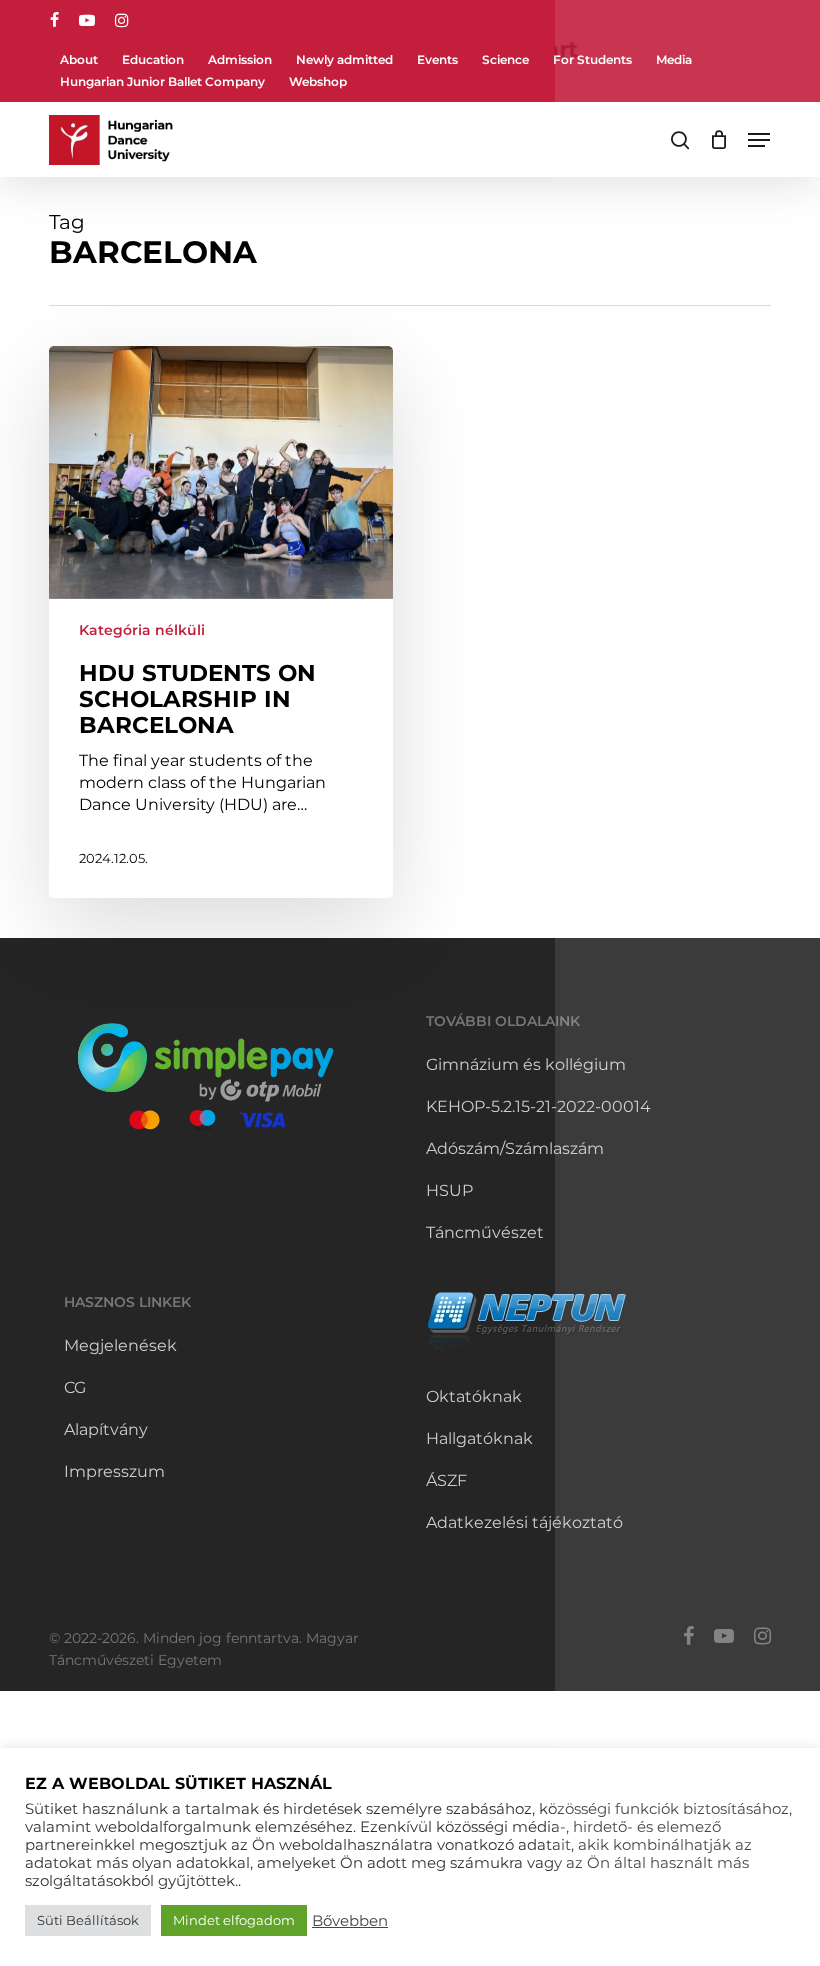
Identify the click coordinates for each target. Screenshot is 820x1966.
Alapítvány (106, 1429)
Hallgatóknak (479, 1438)
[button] (759, 140)
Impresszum (114, 1471)
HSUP (449, 1190)
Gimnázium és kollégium (526, 1064)
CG (75, 1387)
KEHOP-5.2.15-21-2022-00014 (538, 1106)
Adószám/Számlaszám (515, 1148)
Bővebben (350, 1921)
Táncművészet (485, 1232)
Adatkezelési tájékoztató (524, 1522)
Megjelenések (120, 1345)
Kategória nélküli (142, 630)
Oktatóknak (474, 1396)
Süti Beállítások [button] (88, 1920)
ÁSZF (446, 1480)
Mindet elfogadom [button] (234, 1920)
